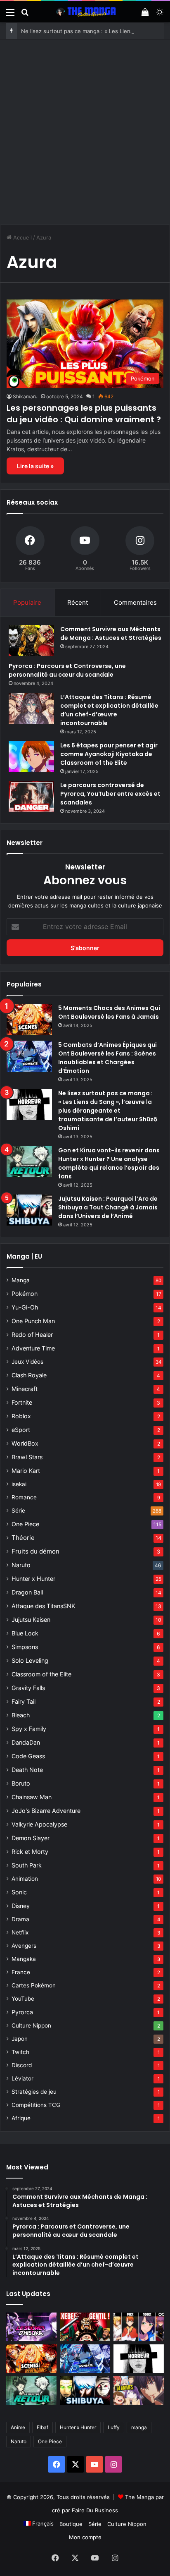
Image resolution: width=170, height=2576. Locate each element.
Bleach (21, 1715)
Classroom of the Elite (41, 1674)
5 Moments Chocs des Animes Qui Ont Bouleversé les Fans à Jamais (109, 1012)
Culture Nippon (31, 2025)
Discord (22, 2065)
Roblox (21, 1416)
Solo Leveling (30, 1660)
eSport (21, 1430)
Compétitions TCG (36, 2105)
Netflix (20, 1932)
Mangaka (24, 1959)
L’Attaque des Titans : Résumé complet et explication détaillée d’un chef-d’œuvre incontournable (109, 710)
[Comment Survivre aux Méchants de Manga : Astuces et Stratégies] (31, 640)
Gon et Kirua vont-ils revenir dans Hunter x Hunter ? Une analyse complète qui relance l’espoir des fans (109, 1163)
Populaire (27, 602)
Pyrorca (22, 2012)
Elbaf (42, 2427)
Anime (18, 2427)
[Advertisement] (85, 129)
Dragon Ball (27, 1592)
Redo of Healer (32, 1335)
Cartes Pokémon (34, 1985)
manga (139, 2427)
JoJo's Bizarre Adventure (46, 1811)
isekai (19, 1484)
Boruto (21, 1783)
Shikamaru (25, 396)
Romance (24, 1497)
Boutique (71, 2524)
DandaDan (26, 1742)
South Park (27, 1865)
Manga (21, 1280)
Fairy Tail (24, 1701)
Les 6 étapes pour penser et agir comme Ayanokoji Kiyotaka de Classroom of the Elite (109, 754)
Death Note (27, 1770)
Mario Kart (26, 1471)
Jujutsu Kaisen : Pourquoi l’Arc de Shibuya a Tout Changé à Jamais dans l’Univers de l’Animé (108, 1207)
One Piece (25, 1524)
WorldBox (25, 1443)
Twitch (20, 2052)
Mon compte (85, 2537)
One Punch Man (33, 1321)
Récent (78, 602)
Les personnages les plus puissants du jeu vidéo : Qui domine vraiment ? (84, 414)
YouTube (23, 1999)
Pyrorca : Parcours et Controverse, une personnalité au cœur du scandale (67, 670)
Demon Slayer (31, 1838)
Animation (25, 1879)
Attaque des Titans (43, 1606)
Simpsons (25, 1647)
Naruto (21, 1565)
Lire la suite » (35, 466)
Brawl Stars (27, 1457)
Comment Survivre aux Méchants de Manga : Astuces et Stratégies (111, 633)
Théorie (23, 1538)
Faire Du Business (95, 2510)
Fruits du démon (35, 1551)
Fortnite (22, 1402)
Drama (20, 1919)
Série (18, 1511)
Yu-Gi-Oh (25, 1307)
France (21, 1972)
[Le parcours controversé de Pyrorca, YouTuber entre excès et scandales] (31, 796)
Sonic (19, 1892)
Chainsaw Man (32, 1797)
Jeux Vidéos (27, 1362)
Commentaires (135, 602)
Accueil (22, 237)
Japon (20, 2039)
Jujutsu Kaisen (31, 1620)
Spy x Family (29, 1729)
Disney (21, 1906)
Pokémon (25, 1294)
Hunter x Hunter (33, 1579)
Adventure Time (33, 1348)
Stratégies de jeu (34, 2092)
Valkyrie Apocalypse (39, 1824)
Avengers (24, 1946)
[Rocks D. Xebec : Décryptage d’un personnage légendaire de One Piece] (85, 2327)
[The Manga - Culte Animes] (85, 12)
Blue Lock (25, 1633)
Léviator (22, 2078)
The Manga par (144, 2497)
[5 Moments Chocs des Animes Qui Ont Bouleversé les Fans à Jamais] (29, 1019)
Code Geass (28, 1756)
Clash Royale (29, 1375)
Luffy (114, 2427)
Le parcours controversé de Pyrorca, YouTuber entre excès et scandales (110, 794)
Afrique (21, 2118)
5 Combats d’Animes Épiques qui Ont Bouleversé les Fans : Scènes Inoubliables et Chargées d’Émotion (107, 1058)
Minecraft (25, 1389)
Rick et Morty (30, 1852)
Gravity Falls (28, 1688)
